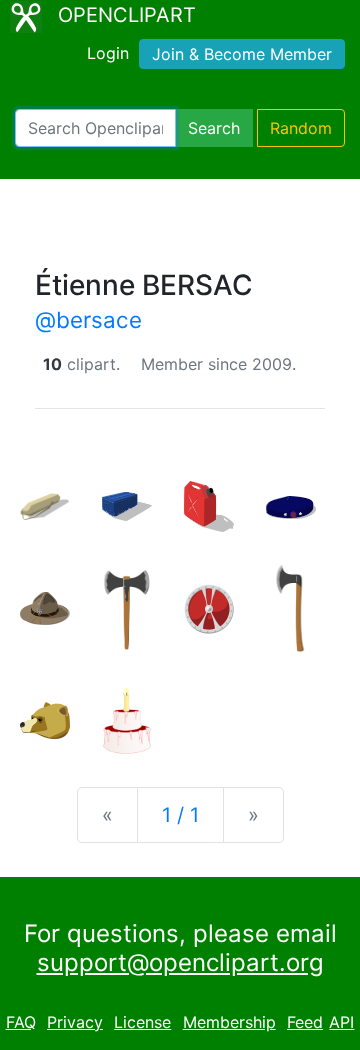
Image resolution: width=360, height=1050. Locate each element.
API (341, 1022)
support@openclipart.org (180, 962)
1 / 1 (180, 815)
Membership (229, 1022)
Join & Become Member (242, 54)
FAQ (21, 1022)
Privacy (75, 1022)
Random (301, 128)
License (142, 1022)
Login (108, 53)
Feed (305, 1022)
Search (214, 128)
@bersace (88, 319)
